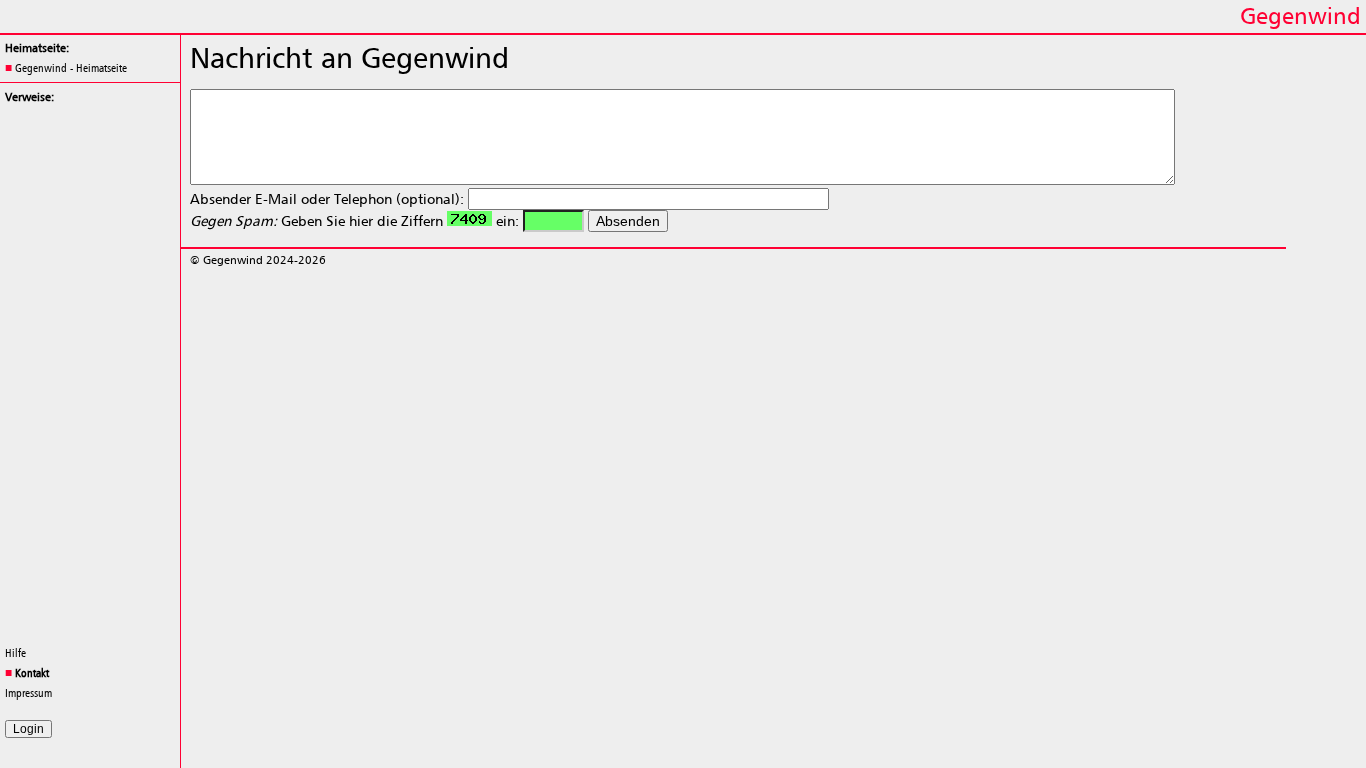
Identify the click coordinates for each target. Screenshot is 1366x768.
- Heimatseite (71, 68)
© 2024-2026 (258, 260)
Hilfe (15, 653)
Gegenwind (1300, 15)
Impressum (28, 693)
